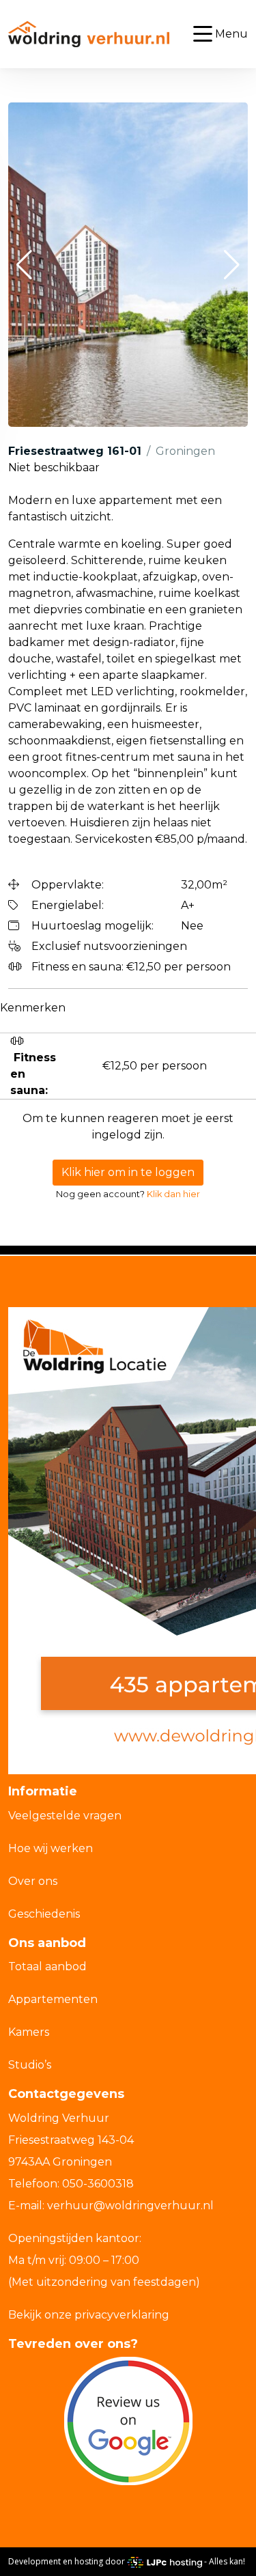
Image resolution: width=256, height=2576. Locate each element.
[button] (24, 265)
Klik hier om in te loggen (128, 1172)
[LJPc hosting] (165, 2562)
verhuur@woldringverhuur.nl (130, 2206)
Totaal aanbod (47, 1966)
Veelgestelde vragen (65, 1816)
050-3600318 (98, 2184)
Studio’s (30, 2065)
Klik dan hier (173, 1194)
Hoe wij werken (51, 1848)
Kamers (29, 2032)
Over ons (33, 1881)
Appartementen (53, 1999)
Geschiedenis (44, 1914)
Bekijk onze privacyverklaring (89, 2315)
